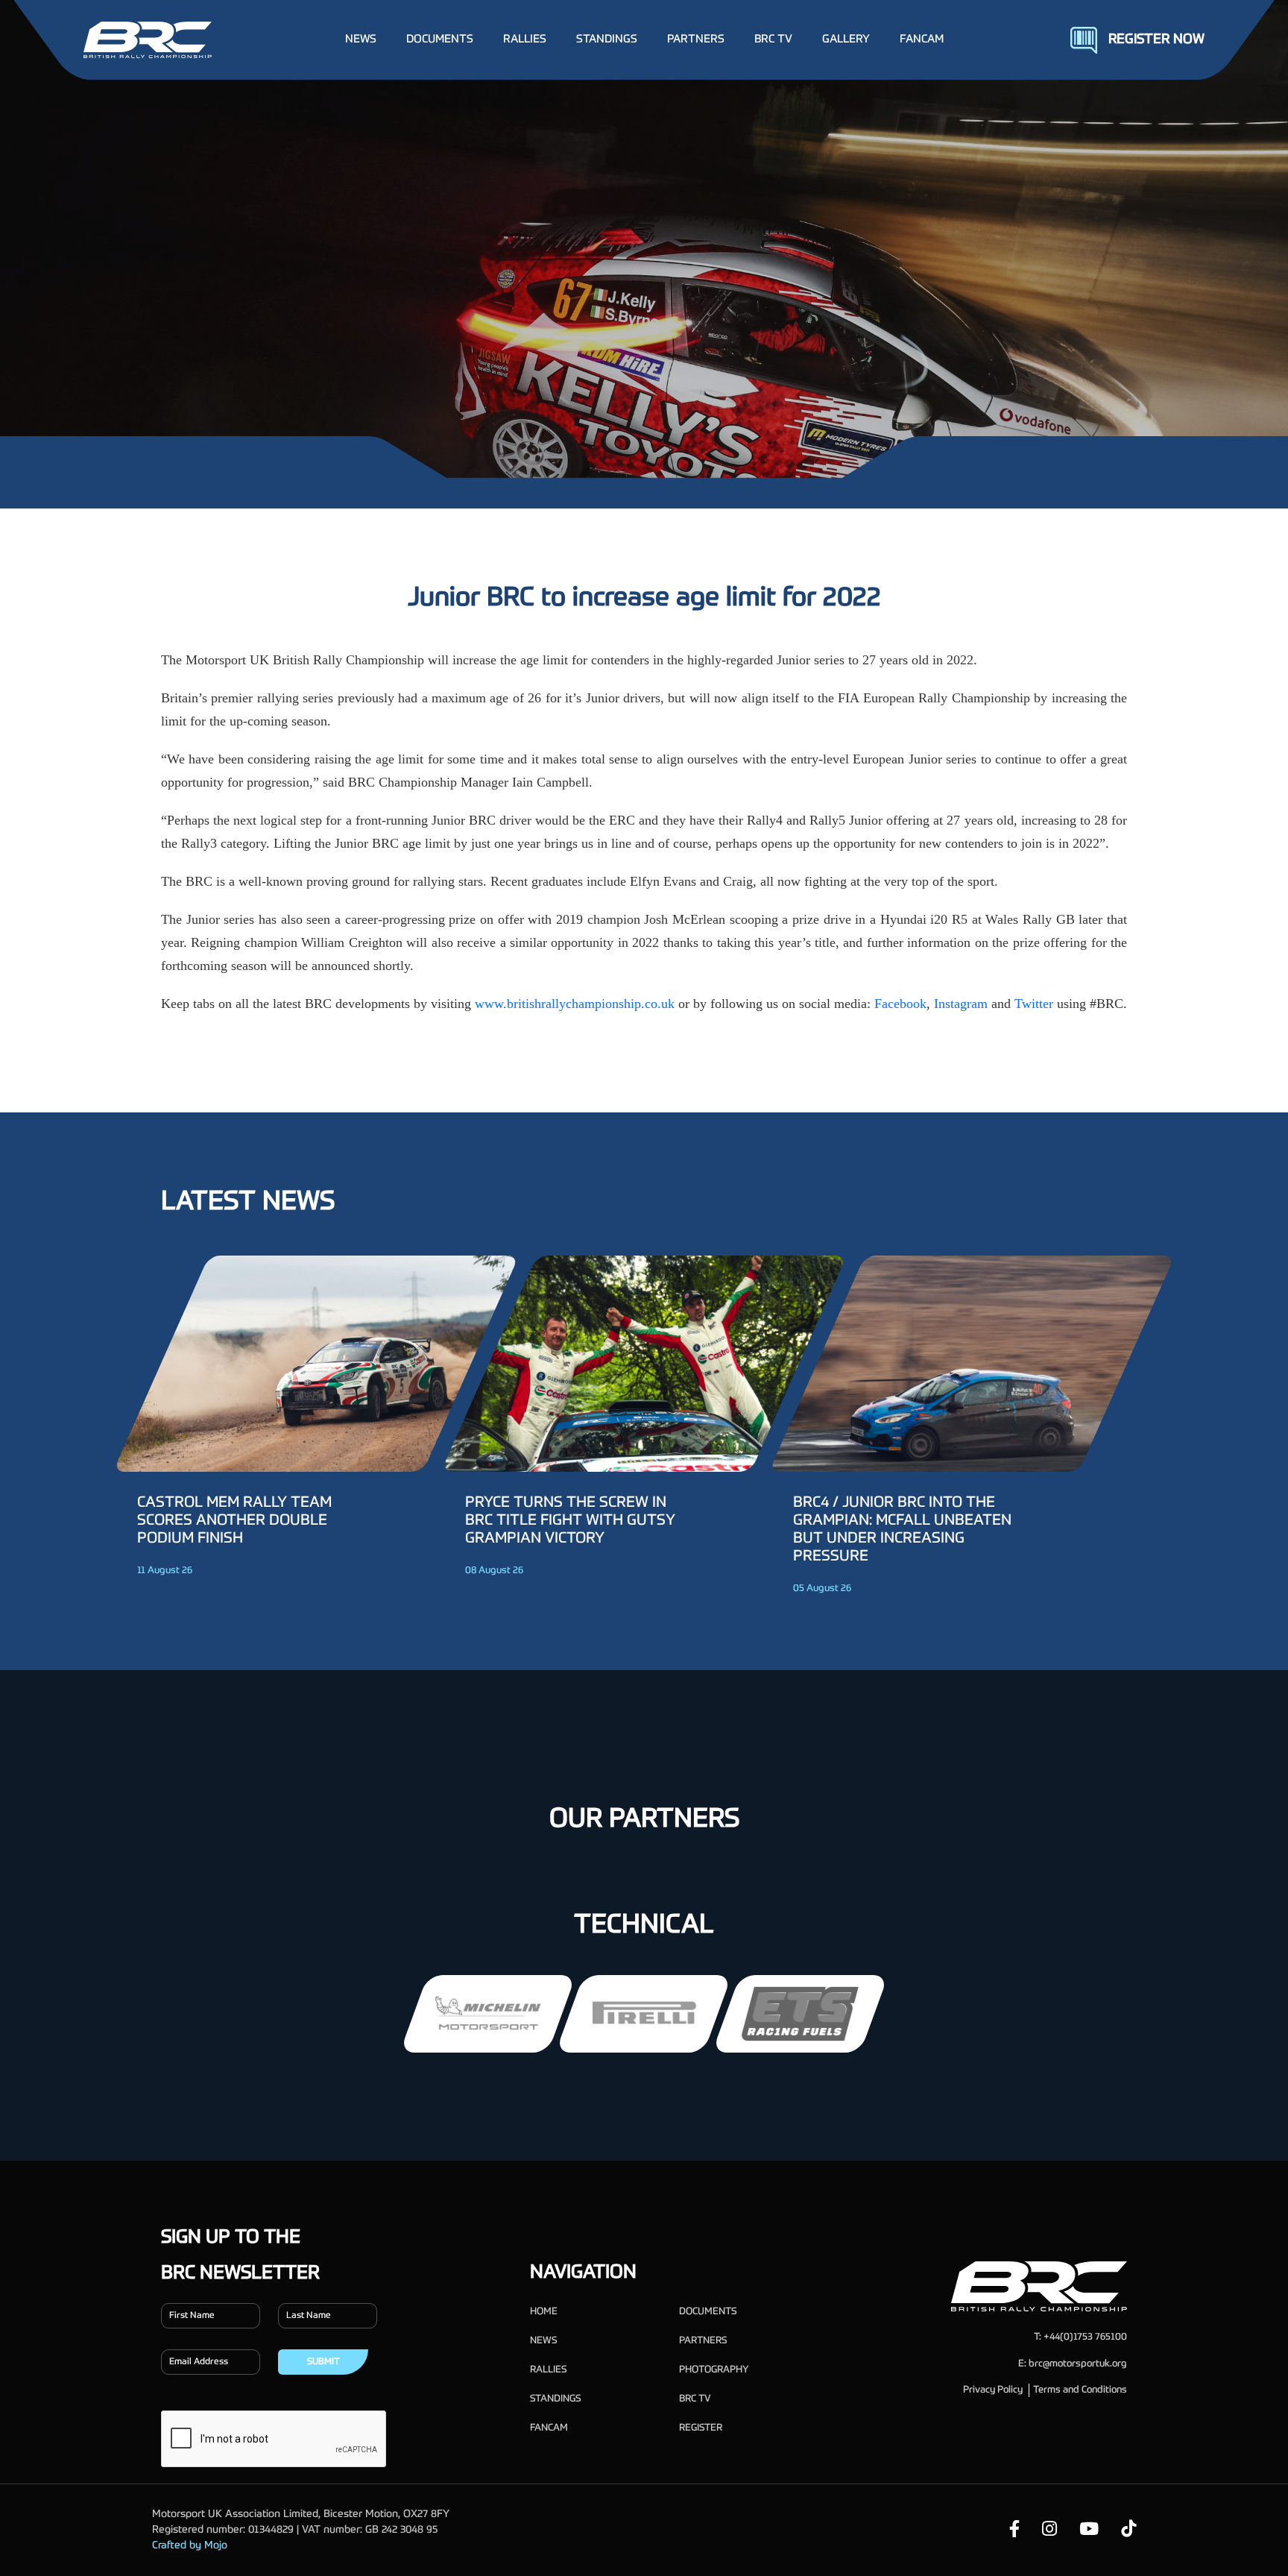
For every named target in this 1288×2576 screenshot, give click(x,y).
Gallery (846, 39)
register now (1156, 40)
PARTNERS (696, 39)
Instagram (961, 1004)
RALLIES (525, 39)
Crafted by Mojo (190, 2545)
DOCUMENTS (440, 39)
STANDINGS (607, 39)
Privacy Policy (993, 2390)
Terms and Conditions (1080, 2390)
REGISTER (701, 2428)
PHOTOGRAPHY (714, 2370)
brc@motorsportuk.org (1078, 2364)
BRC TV (773, 39)
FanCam (922, 39)
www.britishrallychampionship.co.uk (575, 1004)
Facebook (900, 1004)
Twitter (1034, 1004)
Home (544, 2312)
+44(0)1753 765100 (1085, 2337)
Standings (555, 2399)
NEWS (361, 39)
